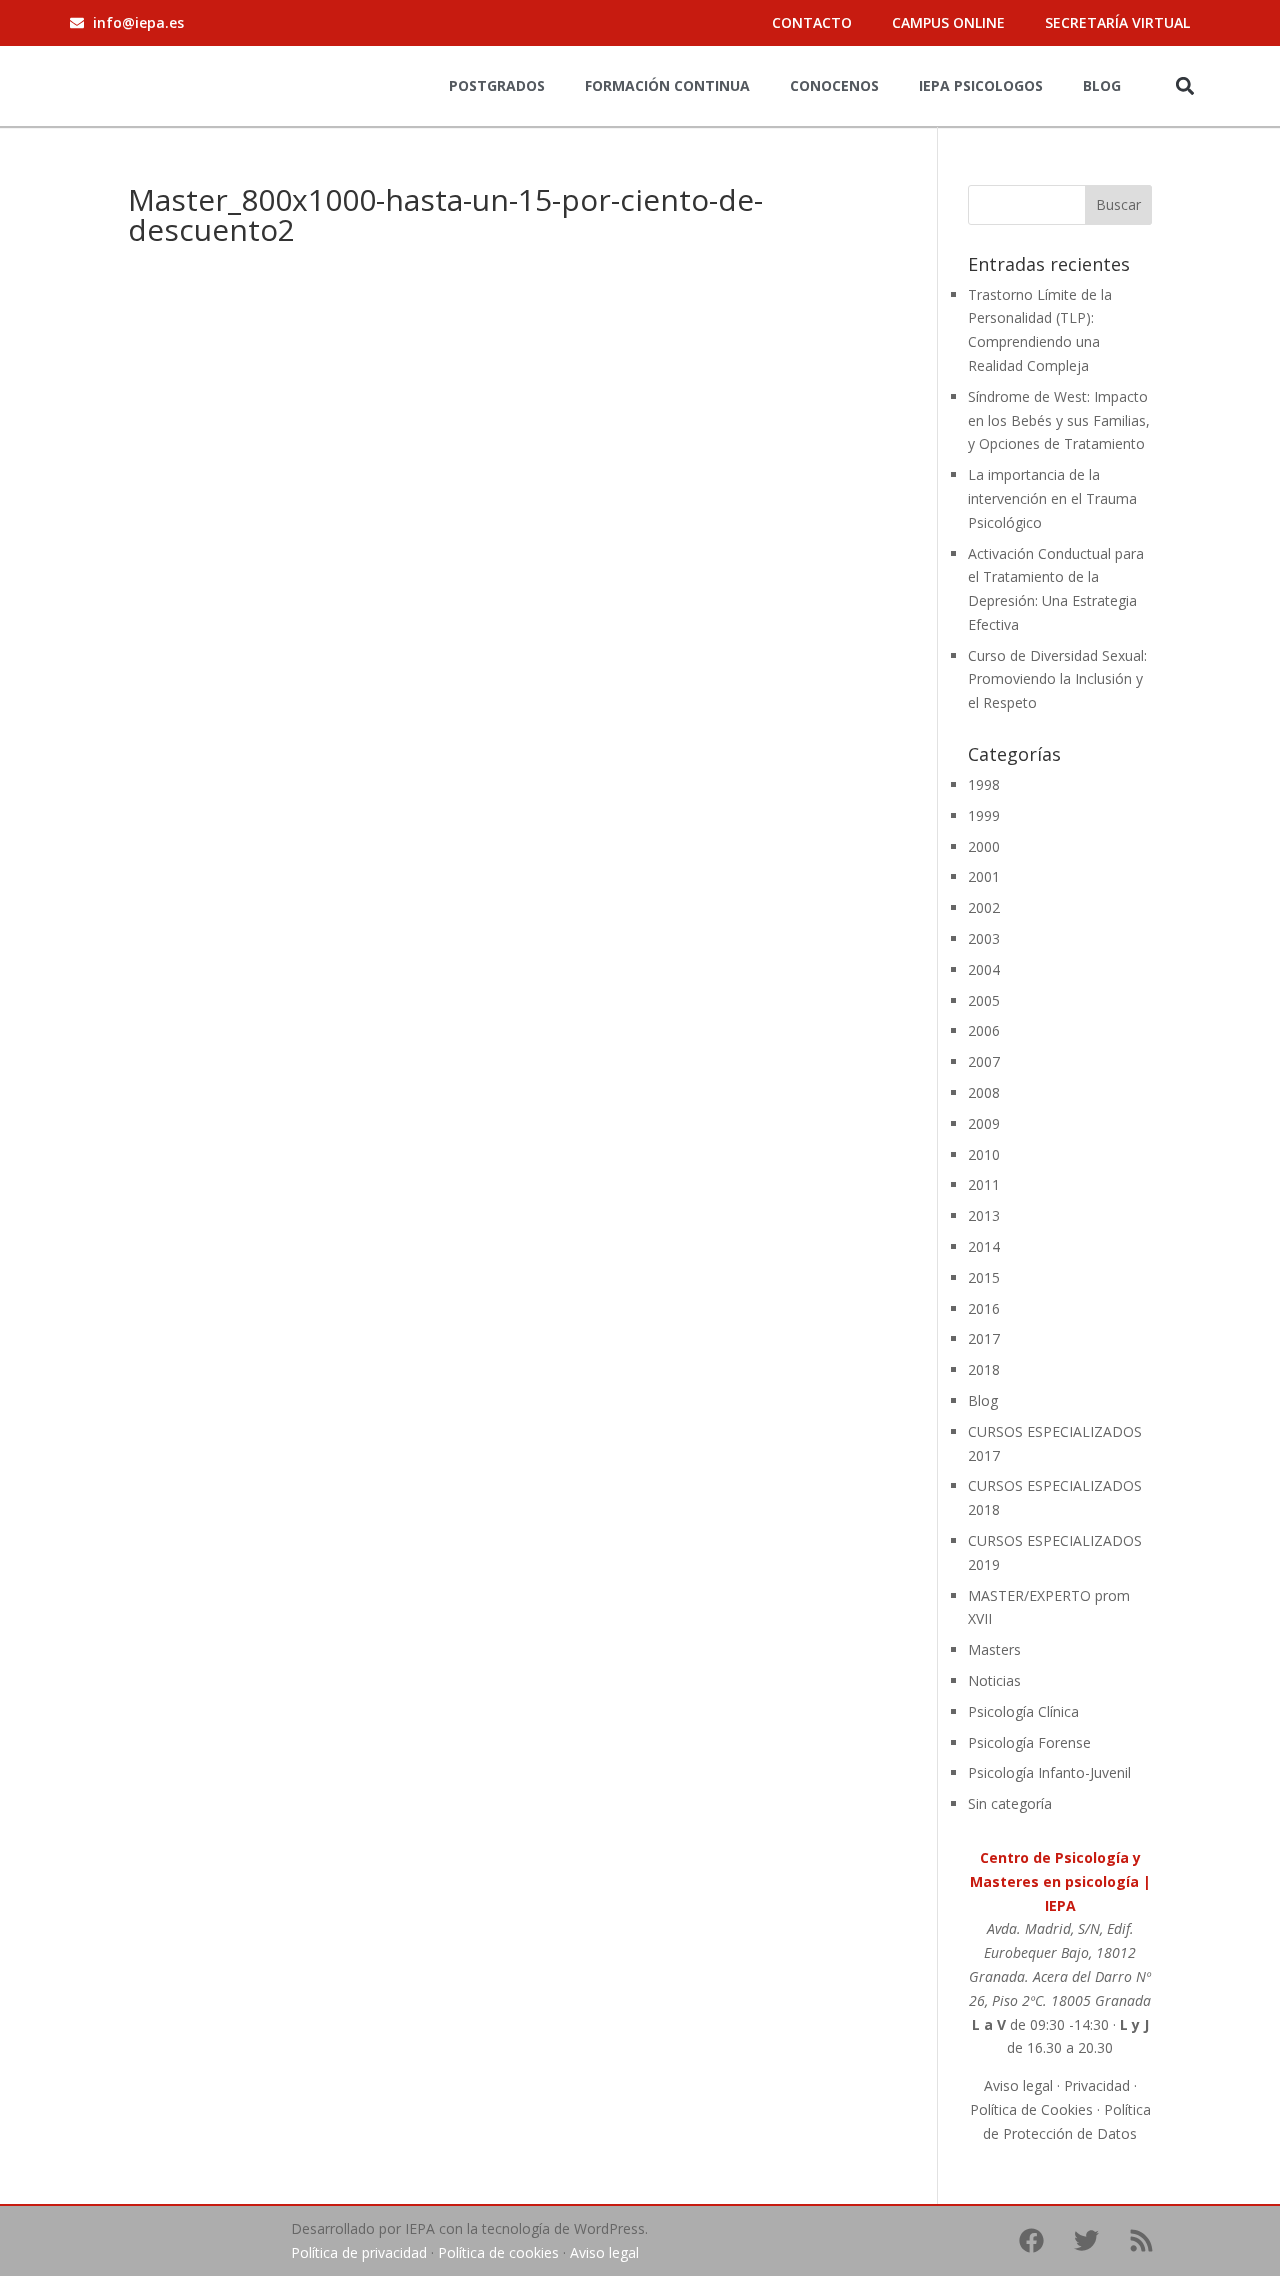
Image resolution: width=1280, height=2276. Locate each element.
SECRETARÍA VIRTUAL (1117, 22)
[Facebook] (1031, 2241)
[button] (1184, 85)
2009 (984, 1123)
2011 (984, 1184)
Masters (994, 1649)
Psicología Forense (1029, 1742)
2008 (984, 1092)
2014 (984, 1246)
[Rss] (1141, 2241)
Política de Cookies (1031, 2109)
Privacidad (1097, 2085)
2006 (984, 1030)
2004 (984, 969)
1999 (984, 815)
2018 (984, 1369)
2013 (984, 1215)
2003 (984, 938)
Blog (1102, 85)
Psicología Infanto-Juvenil (1049, 1772)
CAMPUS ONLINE (948, 22)
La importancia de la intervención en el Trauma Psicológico (1052, 498)
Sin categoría (1010, 1803)
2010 (984, 1154)
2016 (984, 1308)
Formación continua (667, 85)
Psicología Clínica (1023, 1711)
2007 (984, 1061)
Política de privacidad (359, 2252)
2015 (984, 1277)
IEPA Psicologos (981, 85)
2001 (984, 876)
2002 (984, 907)
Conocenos (834, 85)
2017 (984, 1338)
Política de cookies (498, 2252)
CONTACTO (812, 22)
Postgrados (497, 85)
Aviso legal (1018, 2085)
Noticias (994, 1680)
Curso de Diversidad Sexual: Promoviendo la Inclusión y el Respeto (1057, 679)
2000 (984, 846)
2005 (984, 1000)
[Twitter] (1086, 2241)
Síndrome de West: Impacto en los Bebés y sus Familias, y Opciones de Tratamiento (1059, 420)
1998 (984, 784)
